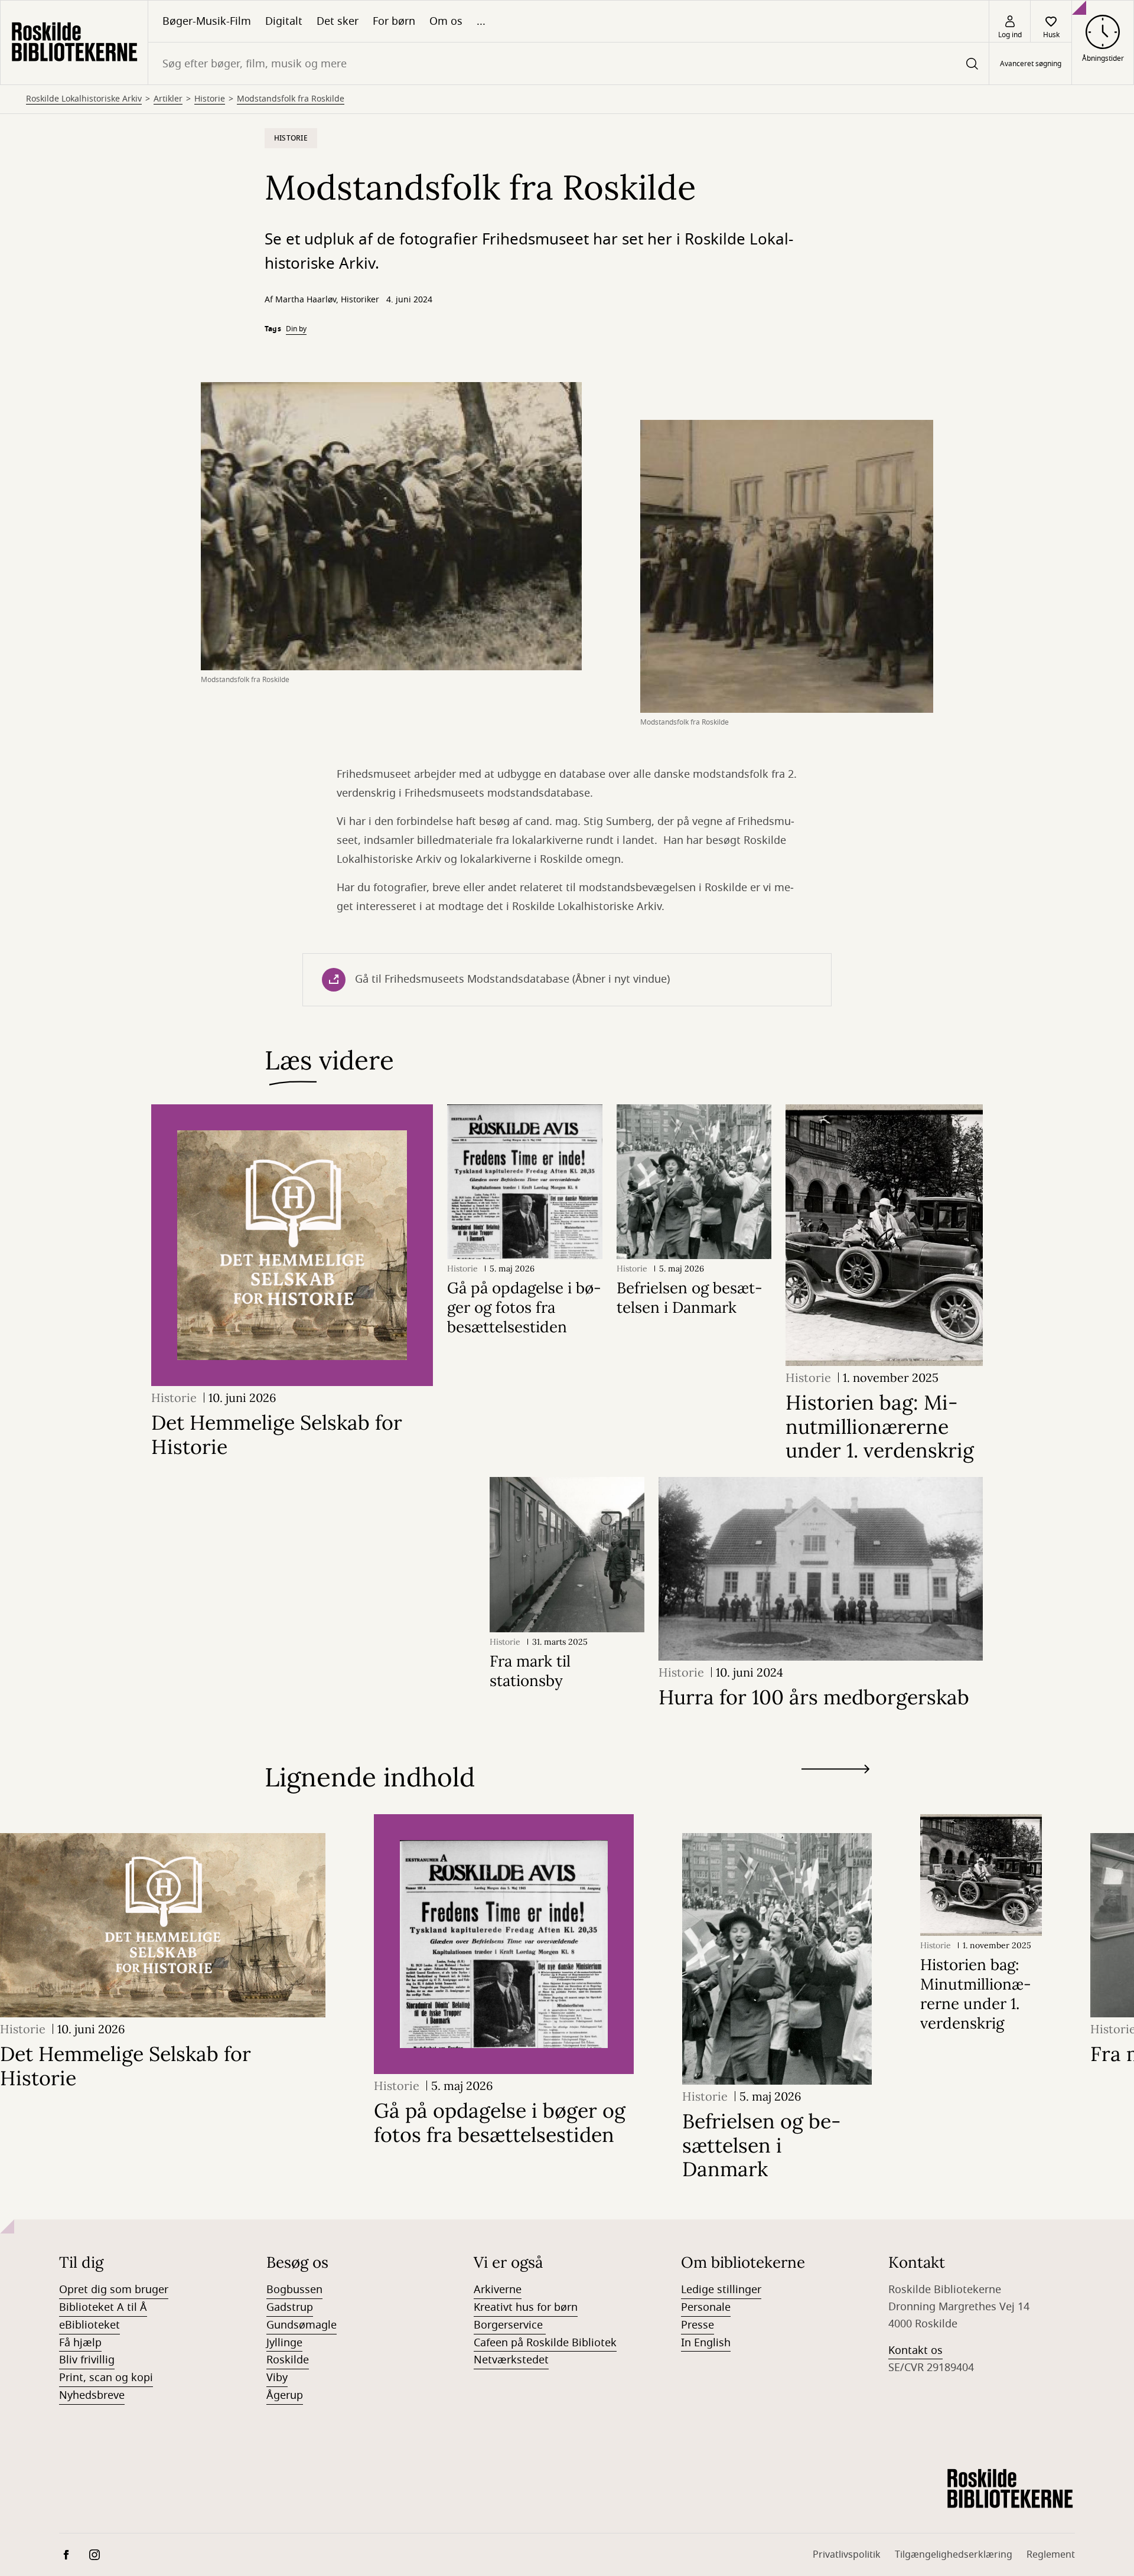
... (481, 21)
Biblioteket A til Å (103, 2307)
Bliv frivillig (87, 2360)
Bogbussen (294, 2290)
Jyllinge (284, 2343)
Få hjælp (80, 2343)
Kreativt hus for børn (526, 2307)
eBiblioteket (89, 2325)
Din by (296, 329)
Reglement (1051, 2555)
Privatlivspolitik (847, 2555)
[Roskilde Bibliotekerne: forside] (74, 43)
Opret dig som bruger (114, 2290)
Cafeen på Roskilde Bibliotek (545, 2343)
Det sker (338, 21)
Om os (446, 21)
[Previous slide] (835, 1791)
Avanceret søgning (1031, 64)
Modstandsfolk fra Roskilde (291, 99)
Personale (706, 2307)
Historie (210, 99)
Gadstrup (290, 2307)
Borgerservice (510, 2325)
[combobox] (568, 63)
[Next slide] (835, 1771)
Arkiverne (498, 2290)
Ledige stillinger (721, 2290)
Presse (698, 2325)
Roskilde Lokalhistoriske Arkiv (84, 99)
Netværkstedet (511, 2360)
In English (706, 2343)
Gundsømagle (302, 2325)
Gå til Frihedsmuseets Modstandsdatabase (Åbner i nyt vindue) (512, 979)
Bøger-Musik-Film (207, 21)
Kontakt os (915, 2350)
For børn (394, 21)
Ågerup (285, 2395)
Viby (277, 2378)
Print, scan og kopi (106, 2378)
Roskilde (288, 2360)
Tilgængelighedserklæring (954, 2555)
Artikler (168, 99)
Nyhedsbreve (92, 2395)
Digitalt (284, 21)
